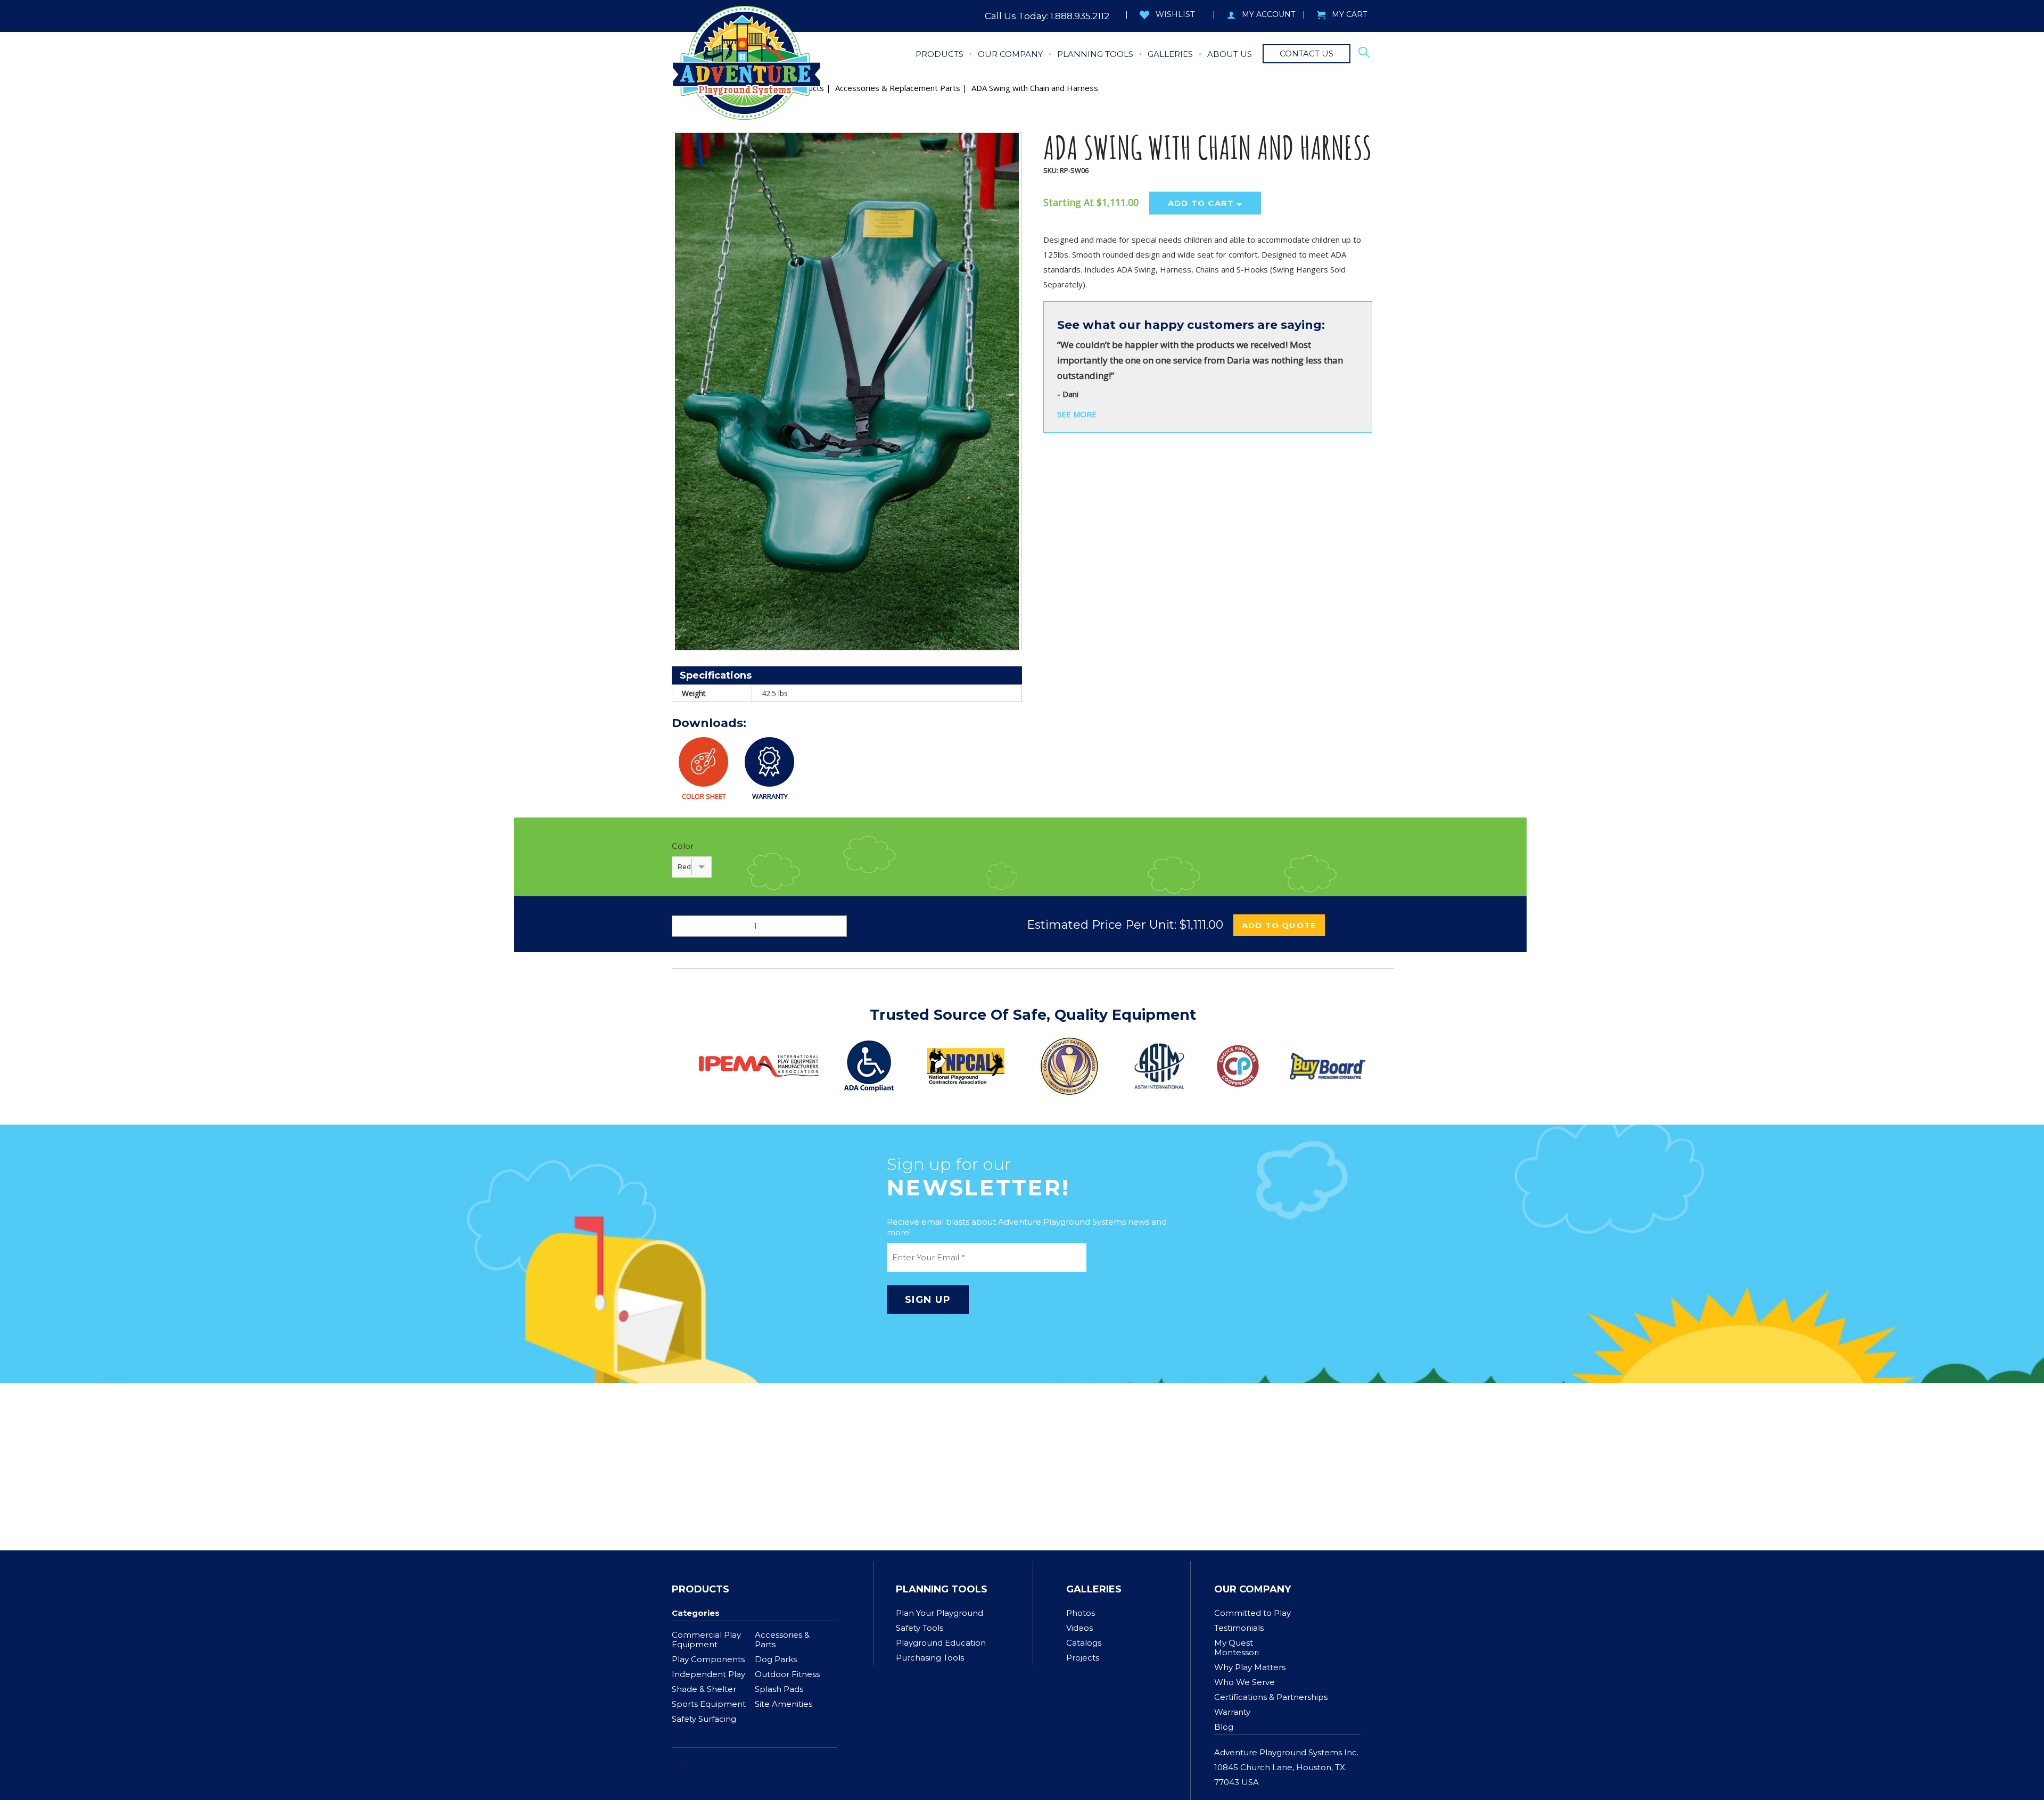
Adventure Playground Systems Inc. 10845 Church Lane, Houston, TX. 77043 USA (1286, 1767)
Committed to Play (1252, 1613)
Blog (1224, 1727)
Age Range (698, 1761)
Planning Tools (942, 1589)
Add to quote (1279, 925)
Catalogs (1084, 1643)
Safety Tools (920, 1628)
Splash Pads (779, 1689)
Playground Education (941, 1643)
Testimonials (1239, 1628)
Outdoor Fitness (787, 1674)
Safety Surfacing (704, 1719)
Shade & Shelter (704, 1689)
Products (700, 1589)
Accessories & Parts (782, 1640)
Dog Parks (776, 1659)
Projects (1083, 1658)
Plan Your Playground (939, 1613)
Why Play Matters (1250, 1667)
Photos (1081, 1613)
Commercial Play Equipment (706, 1640)
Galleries (1094, 1589)
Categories (696, 1613)
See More (1077, 414)
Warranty (1232, 1712)
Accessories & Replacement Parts (898, 88)
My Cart (1349, 14)
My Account (1268, 14)
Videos (1079, 1628)
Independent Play (708, 1674)
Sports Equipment (709, 1704)
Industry (778, 1761)
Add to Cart (1201, 203)
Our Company (1252, 1589)
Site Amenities (784, 1704)
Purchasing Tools (930, 1658)
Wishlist (1175, 14)
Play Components (708, 1659)
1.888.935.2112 (1080, 16)
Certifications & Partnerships (1271, 1697)
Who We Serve (1244, 1682)
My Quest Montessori (1237, 1648)
